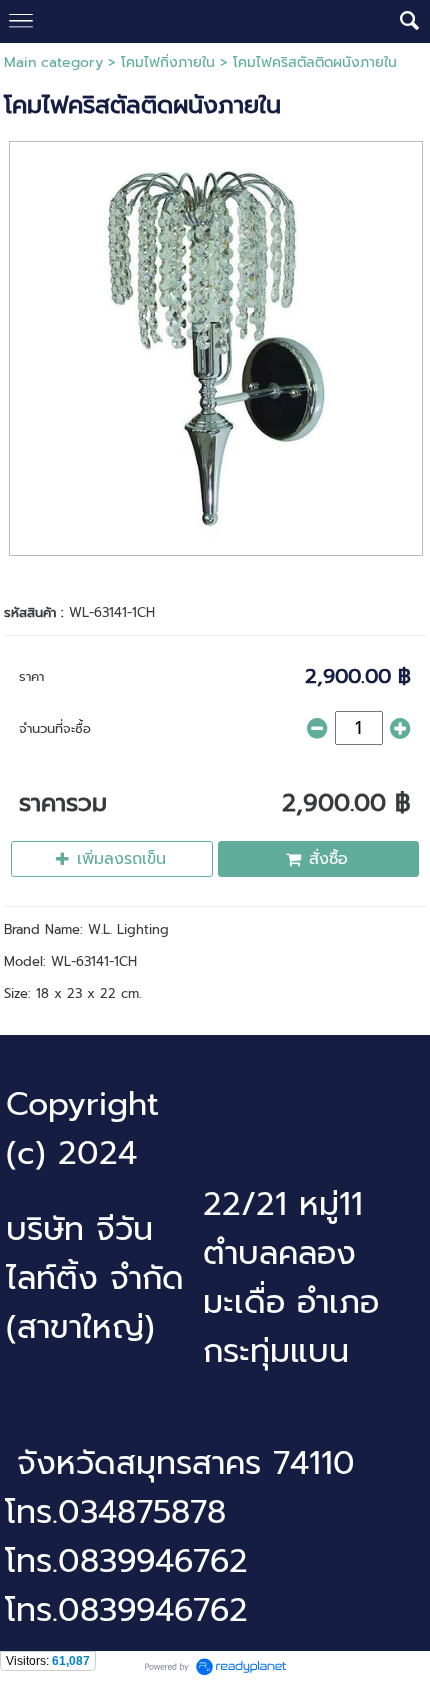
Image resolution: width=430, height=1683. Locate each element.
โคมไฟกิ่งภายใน (168, 62)
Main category (53, 62)
